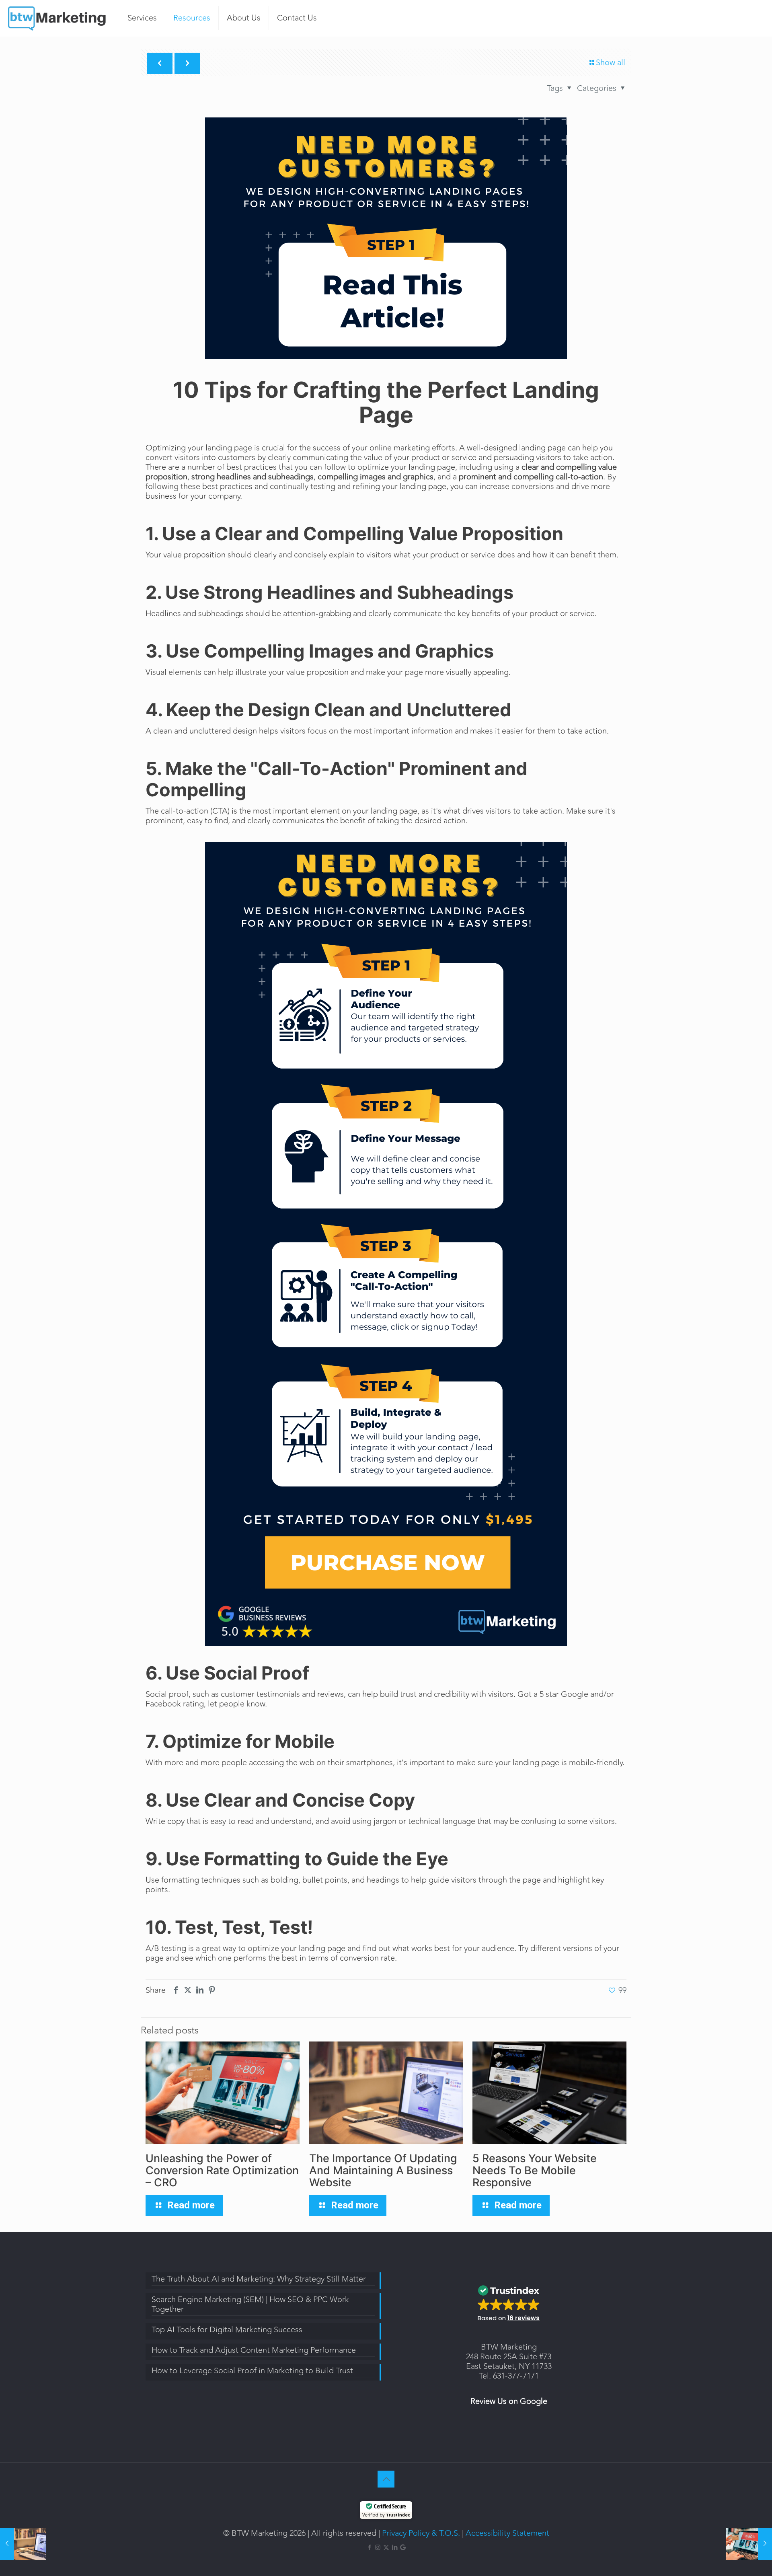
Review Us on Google (509, 2401)
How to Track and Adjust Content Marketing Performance (254, 2351)
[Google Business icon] (403, 2548)
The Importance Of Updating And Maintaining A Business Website (383, 2170)
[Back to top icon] (386, 2479)
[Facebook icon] (369, 2548)
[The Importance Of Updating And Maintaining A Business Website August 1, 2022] (23, 2544)
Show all (611, 63)
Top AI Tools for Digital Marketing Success (227, 2330)
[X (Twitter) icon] (386, 2548)
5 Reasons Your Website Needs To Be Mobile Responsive (535, 2170)
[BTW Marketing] (58, 18)
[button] (509, 2301)
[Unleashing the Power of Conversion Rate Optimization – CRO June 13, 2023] (749, 2544)
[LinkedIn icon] (395, 2548)
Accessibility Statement (507, 2533)
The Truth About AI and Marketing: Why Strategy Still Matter (259, 2280)
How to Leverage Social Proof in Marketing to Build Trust (252, 2371)
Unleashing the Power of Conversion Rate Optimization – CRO (222, 2170)
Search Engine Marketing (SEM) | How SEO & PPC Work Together (250, 2305)
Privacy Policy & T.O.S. (421, 2533)
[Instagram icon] (378, 2548)
